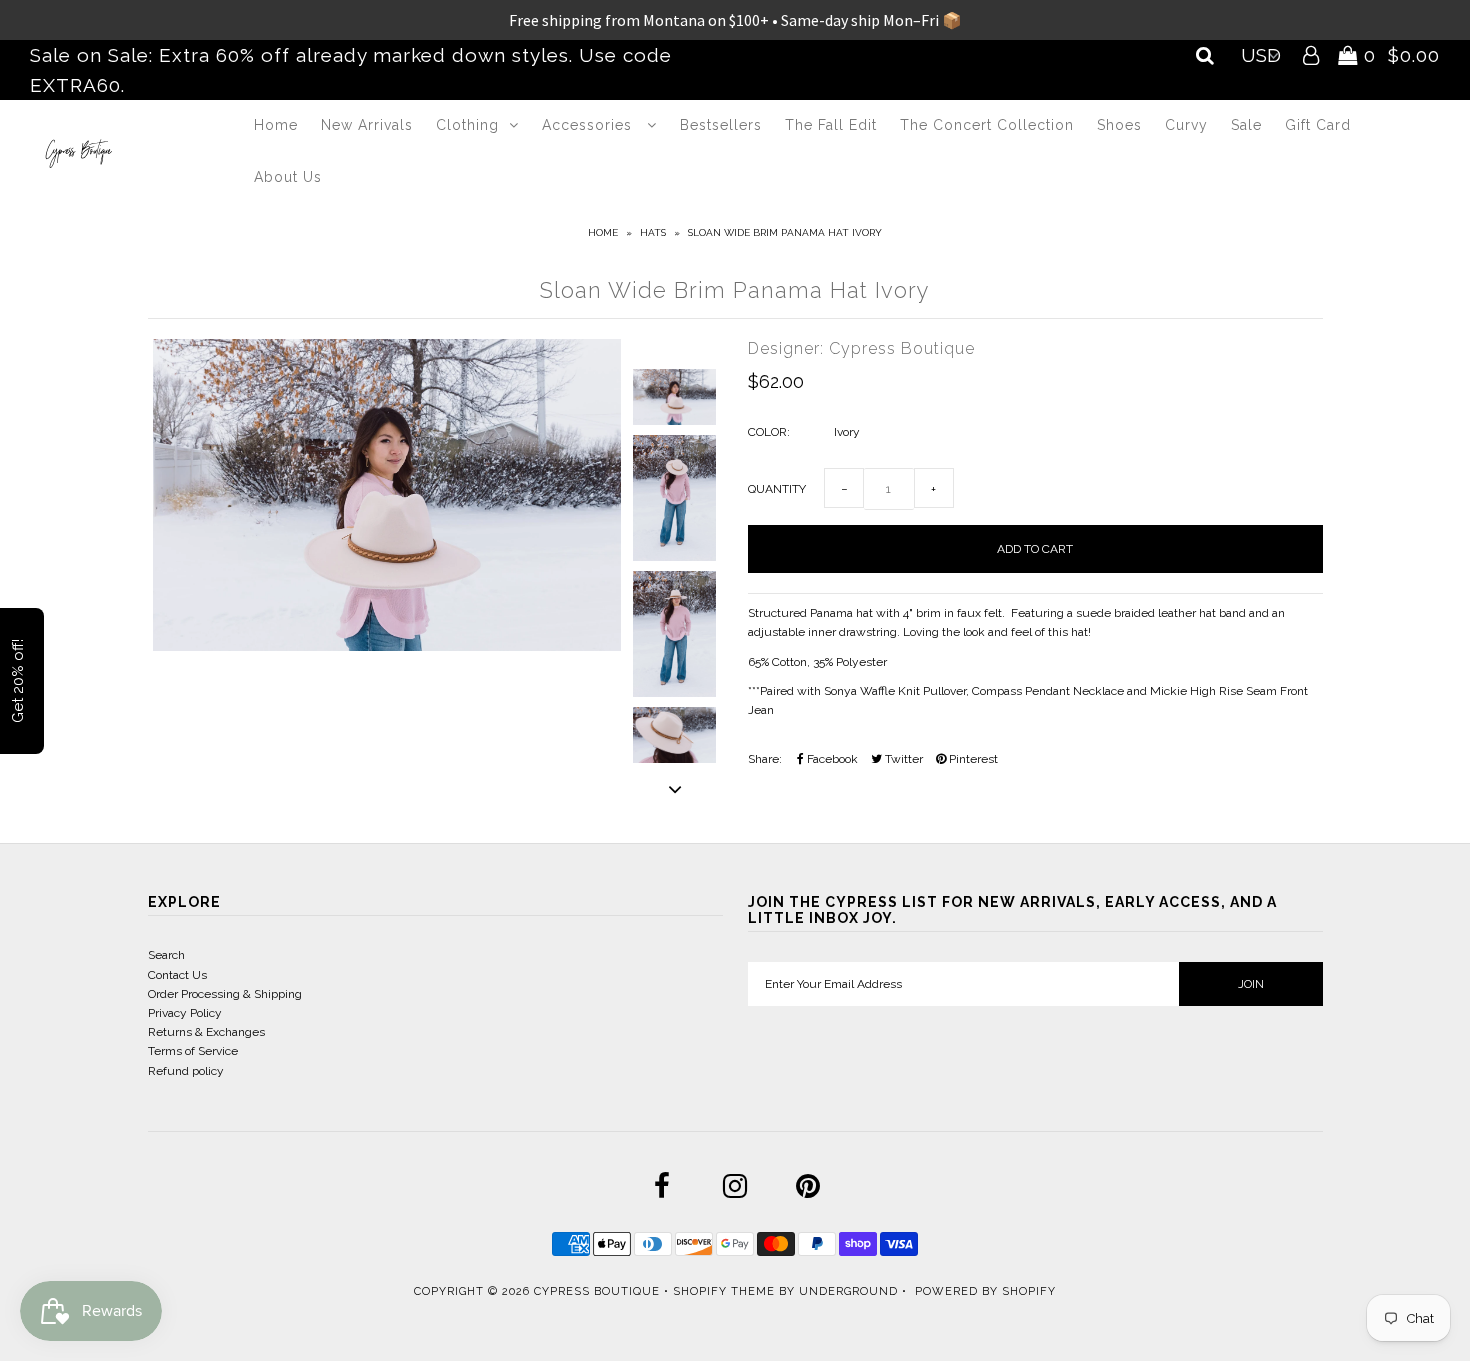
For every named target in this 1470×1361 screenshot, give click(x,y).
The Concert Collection (987, 125)
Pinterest (972, 759)
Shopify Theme (724, 1291)
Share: (765, 759)
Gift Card (1318, 125)
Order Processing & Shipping (225, 994)
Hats (653, 232)
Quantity (777, 489)
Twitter (902, 759)
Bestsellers (721, 125)
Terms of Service (193, 1051)
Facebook (831, 759)
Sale (1246, 125)
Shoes (1119, 125)
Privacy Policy (185, 1013)
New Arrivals (367, 125)
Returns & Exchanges (206, 1032)
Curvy (1186, 125)
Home (276, 125)
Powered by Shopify (985, 1291)
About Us (288, 177)
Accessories (589, 125)
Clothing (467, 125)
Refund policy (186, 1071)
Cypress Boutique (599, 1291)
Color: (769, 432)
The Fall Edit (831, 125)
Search (166, 955)
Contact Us (177, 975)
